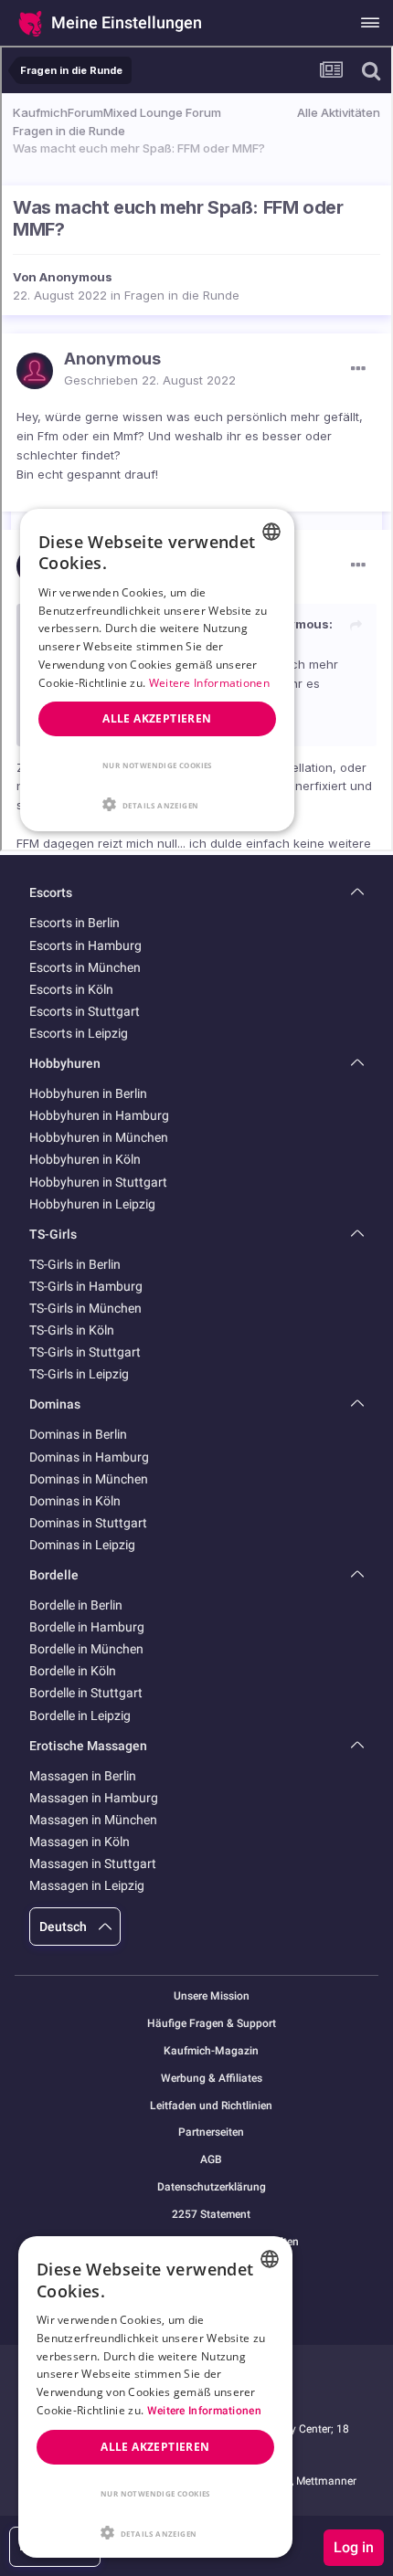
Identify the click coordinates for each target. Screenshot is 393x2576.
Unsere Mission (212, 1996)
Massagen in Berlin (83, 1776)
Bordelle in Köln (73, 1671)
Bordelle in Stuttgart (86, 1693)
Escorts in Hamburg (85, 945)
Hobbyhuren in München (99, 1137)
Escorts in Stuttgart (85, 1011)
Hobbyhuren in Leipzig (92, 1204)
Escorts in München (85, 967)
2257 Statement (211, 2215)
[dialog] (155, 2397)
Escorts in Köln (71, 989)
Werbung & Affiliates (212, 2079)
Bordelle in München (86, 1649)
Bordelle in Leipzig (80, 1716)
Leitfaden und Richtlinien (211, 2106)
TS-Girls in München (85, 1308)
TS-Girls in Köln (72, 1330)
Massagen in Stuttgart (93, 1863)
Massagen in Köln (80, 1842)
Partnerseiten (211, 2133)
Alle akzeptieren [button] (155, 2447)
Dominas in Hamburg (89, 1457)
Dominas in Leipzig (82, 1545)
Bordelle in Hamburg (87, 1627)
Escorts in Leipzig (79, 1033)
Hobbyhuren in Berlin (88, 1093)
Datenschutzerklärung (212, 2187)
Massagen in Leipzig (87, 1885)
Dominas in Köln (75, 1501)
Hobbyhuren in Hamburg (99, 1115)
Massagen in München (93, 1820)
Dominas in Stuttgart (88, 1523)
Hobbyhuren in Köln (85, 1159)
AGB (211, 2160)
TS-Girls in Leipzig (79, 1374)
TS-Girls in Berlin (75, 1264)
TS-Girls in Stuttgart (85, 1352)
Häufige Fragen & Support (212, 2024)
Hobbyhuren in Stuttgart (98, 1182)
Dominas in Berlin (78, 1434)
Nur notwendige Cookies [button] (155, 2493)
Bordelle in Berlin (76, 1605)
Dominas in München (89, 1479)
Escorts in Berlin (74, 923)
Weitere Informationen (204, 2411)
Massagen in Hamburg (94, 1798)
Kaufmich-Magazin (211, 2051)
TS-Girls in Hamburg (86, 1286)
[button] (155, 2531)
